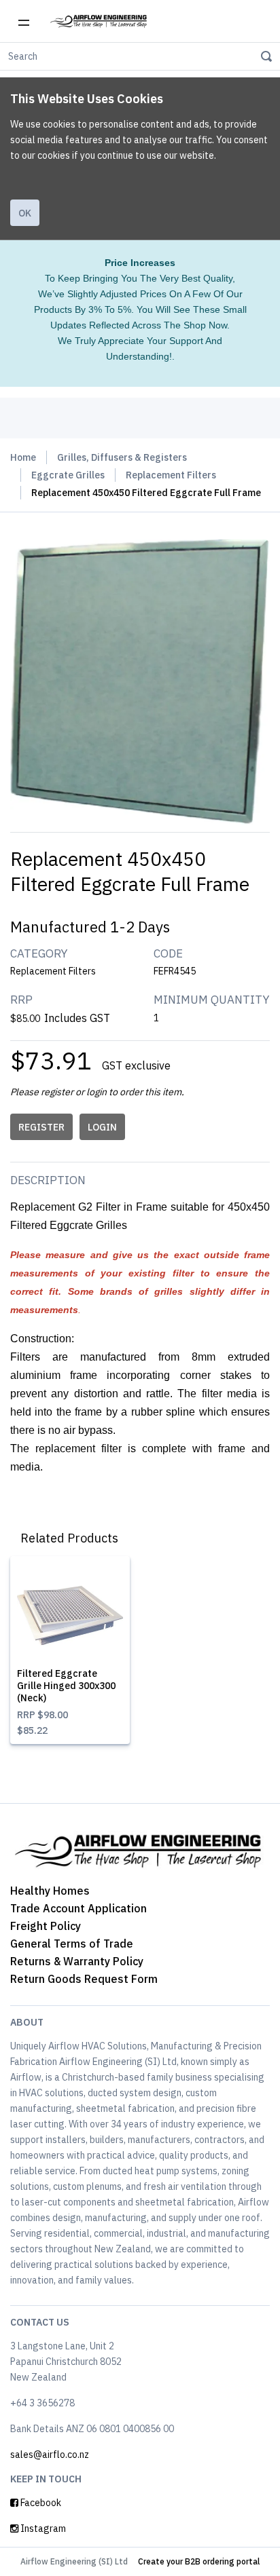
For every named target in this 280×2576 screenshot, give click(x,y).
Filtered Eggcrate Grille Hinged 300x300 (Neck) (66, 1686)
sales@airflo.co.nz (50, 2455)
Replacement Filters (171, 475)
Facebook (40, 2503)
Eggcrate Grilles (68, 475)
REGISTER (41, 1127)
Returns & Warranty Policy (77, 1961)
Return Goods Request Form (84, 1979)
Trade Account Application (78, 1908)
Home (23, 457)
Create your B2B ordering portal (199, 2561)
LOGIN (102, 1127)
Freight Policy (46, 1926)
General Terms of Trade (72, 1944)
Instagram (42, 2528)
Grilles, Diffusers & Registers (122, 457)
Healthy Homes (50, 1891)
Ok (25, 213)
